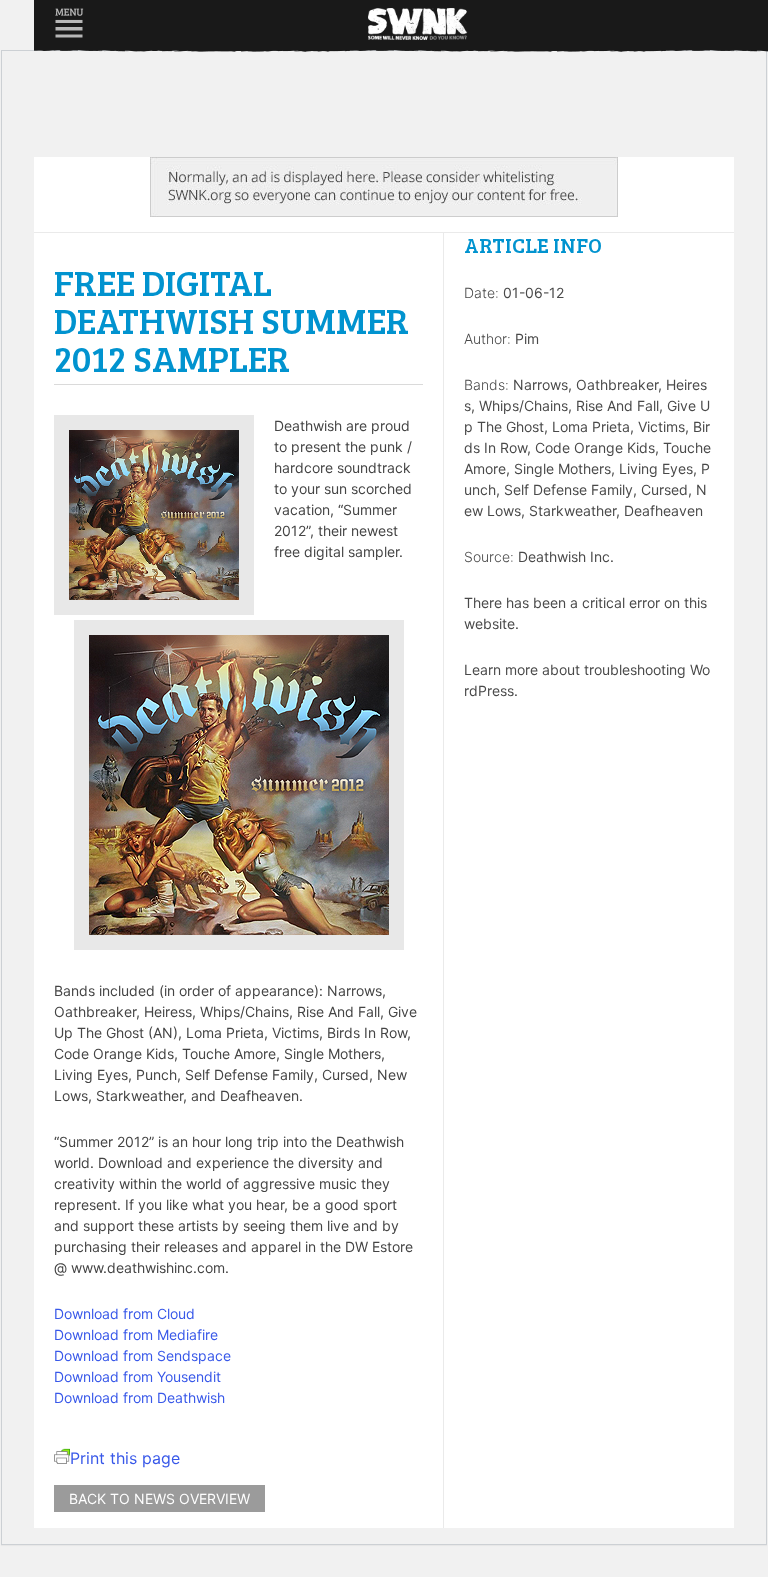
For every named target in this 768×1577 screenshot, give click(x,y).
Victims (661, 426)
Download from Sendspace (142, 1355)
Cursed (664, 489)
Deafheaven (663, 510)
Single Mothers (562, 468)
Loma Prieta (591, 426)
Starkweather (572, 510)
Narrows (540, 384)
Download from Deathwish (139, 1397)
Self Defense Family (568, 489)
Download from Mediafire (136, 1334)
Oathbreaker (617, 384)
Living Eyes (656, 468)
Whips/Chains (523, 405)
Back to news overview (159, 1498)
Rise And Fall (617, 405)
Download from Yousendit (137, 1376)
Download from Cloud (124, 1313)
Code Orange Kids (595, 447)
